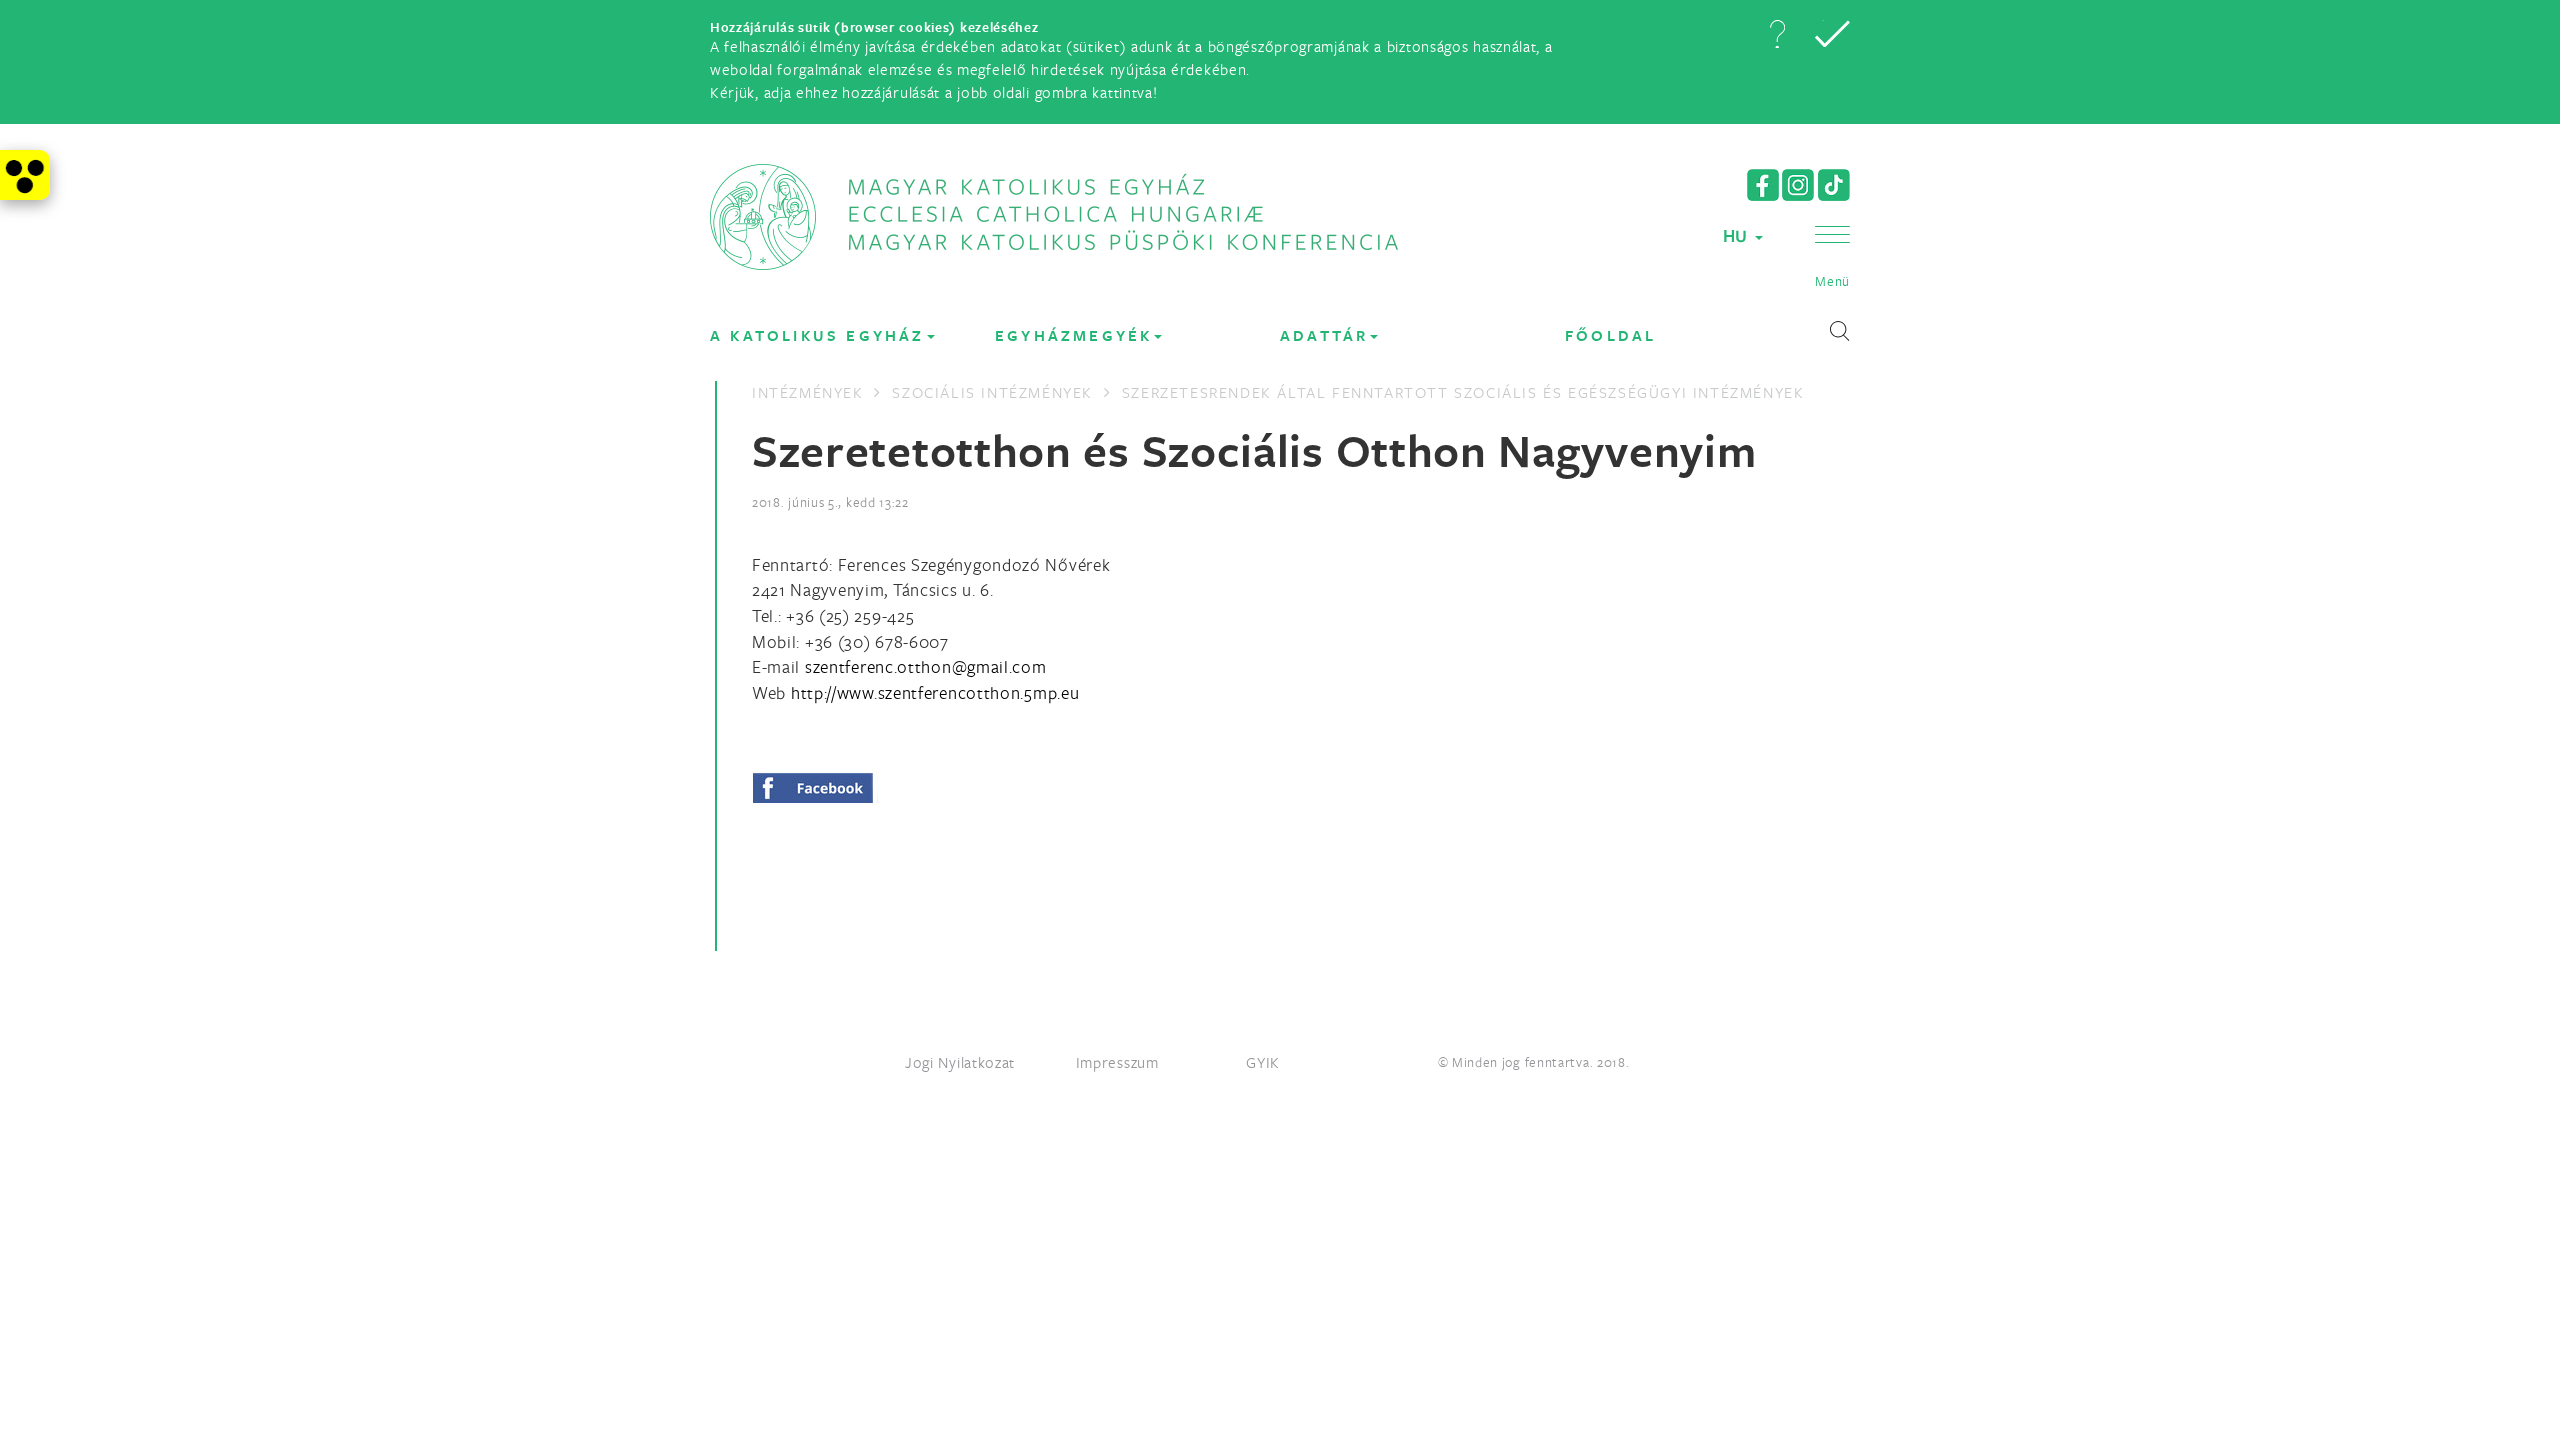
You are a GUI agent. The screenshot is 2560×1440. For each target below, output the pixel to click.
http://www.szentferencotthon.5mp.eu (935, 692)
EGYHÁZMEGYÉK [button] (1073, 335)
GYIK (1263, 1062)
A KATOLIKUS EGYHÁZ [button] (817, 335)
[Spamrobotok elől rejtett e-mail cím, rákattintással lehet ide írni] (926, 666)
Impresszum (1117, 1062)
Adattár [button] (1324, 335)
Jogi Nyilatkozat (960, 1062)
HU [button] (1738, 235)
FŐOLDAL (1610, 335)
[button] (1777, 34)
